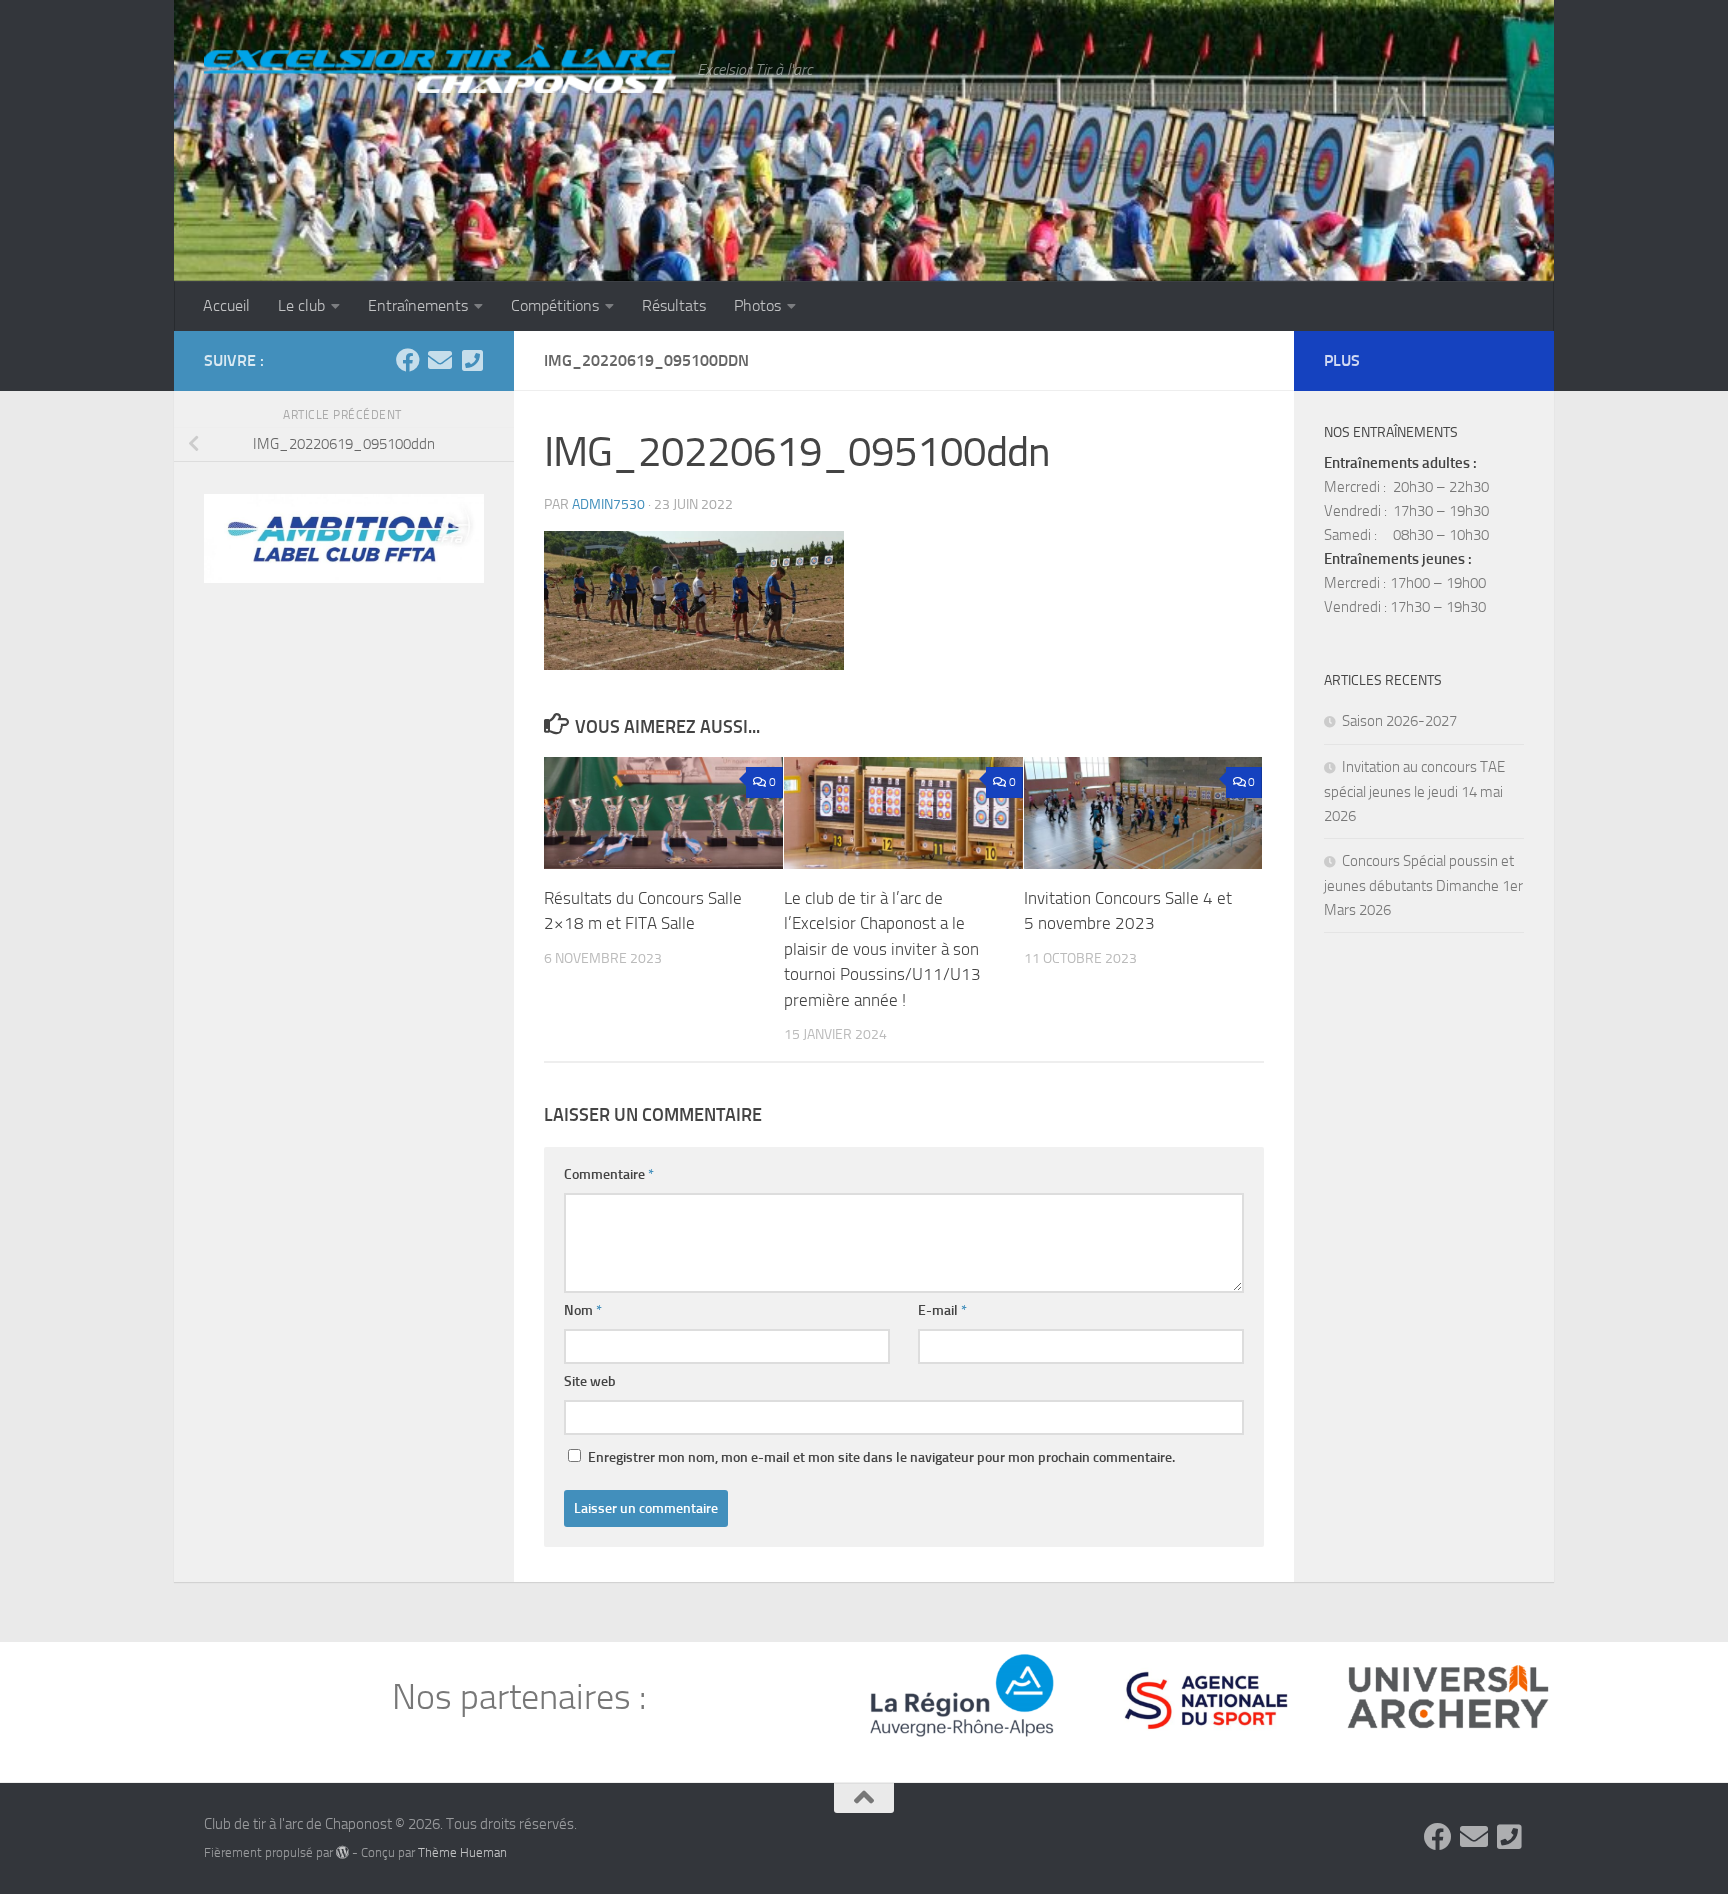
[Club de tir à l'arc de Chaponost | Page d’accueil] (440, 66)
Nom (583, 1310)
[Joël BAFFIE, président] (472, 360)
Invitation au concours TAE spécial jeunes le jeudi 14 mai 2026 (1414, 791)
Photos (757, 305)
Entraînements (418, 305)
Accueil (226, 305)
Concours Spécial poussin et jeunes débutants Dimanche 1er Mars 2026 (1423, 885)
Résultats (674, 305)
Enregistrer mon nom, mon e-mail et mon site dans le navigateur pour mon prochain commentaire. (881, 1457)
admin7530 (608, 504)
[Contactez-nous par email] (440, 360)
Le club (301, 305)
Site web (590, 1381)
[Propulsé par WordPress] (342, 1852)
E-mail (942, 1310)
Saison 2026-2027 (1399, 721)
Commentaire (609, 1174)
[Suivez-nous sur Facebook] (408, 360)
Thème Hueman (462, 1852)
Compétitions (555, 305)
